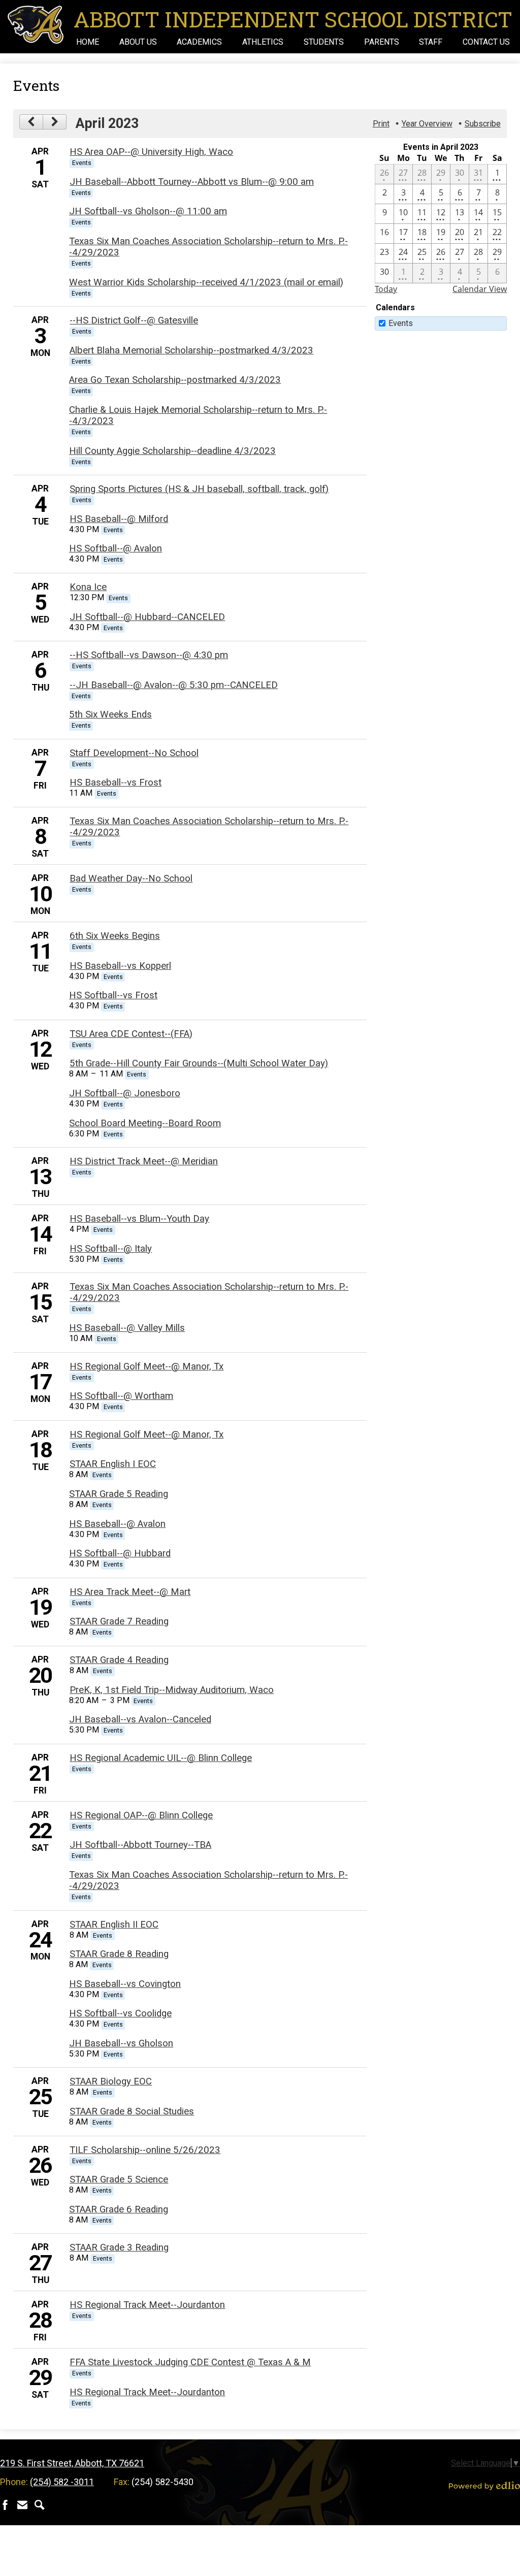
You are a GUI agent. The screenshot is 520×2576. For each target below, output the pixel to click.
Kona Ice (88, 587)
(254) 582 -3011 (62, 2482)
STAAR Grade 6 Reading (119, 2209)
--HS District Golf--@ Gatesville (134, 320)
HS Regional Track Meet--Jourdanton (147, 2305)
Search (40, 2505)
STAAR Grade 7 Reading (119, 1621)
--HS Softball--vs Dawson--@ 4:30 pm (149, 655)
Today (386, 289)
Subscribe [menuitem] (483, 124)
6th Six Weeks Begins (115, 936)
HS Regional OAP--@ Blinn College (141, 1815)
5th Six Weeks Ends (110, 714)
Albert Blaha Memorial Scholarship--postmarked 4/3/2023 (191, 350)
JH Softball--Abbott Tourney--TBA (140, 1845)
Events (401, 323)
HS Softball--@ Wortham (121, 1396)
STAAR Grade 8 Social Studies (132, 2111)
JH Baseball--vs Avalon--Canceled (140, 1719)
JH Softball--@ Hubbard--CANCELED (147, 617)
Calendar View (480, 289)
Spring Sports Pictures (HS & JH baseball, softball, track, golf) (199, 489)
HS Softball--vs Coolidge (120, 2013)
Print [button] (381, 124)
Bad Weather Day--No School (131, 878)
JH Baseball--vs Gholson (121, 2043)
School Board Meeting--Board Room (145, 1123)
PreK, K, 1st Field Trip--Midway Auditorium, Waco (172, 1690)
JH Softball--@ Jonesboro (125, 1093)
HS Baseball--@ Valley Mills (127, 1328)
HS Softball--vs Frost (113, 995)
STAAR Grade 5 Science (119, 2179)
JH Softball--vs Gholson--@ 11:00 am (148, 211)
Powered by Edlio (484, 2486)
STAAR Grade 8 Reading (119, 1954)
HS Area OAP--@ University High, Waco (151, 152)
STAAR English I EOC (113, 1464)
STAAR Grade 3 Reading (119, 2247)
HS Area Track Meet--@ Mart (130, 1592)
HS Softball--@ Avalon (116, 548)
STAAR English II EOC (114, 1925)
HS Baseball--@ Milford (119, 519)
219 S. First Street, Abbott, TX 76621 (72, 2463)
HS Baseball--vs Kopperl (120, 966)
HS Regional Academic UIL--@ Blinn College (161, 1758)
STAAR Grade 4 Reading (119, 1660)
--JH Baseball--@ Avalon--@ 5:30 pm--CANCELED (174, 685)
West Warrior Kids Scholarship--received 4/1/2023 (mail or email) (206, 282)
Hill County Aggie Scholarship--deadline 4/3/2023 (172, 451)
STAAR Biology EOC (111, 2081)
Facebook (5, 2505)
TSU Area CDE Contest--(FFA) (131, 1034)
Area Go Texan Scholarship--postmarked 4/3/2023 (175, 380)
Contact (22, 2505)
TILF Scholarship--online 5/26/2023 (145, 2150)
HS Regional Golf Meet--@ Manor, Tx (147, 1366)
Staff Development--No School (134, 753)
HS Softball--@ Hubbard (120, 1553)
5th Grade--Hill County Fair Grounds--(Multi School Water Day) (199, 1063)
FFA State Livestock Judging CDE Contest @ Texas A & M (190, 2362)
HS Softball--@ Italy (111, 1249)
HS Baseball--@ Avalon (117, 1524)
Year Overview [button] (427, 124)
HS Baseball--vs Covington (125, 1984)
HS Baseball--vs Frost (116, 782)
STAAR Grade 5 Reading (119, 1494)
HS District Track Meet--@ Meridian (144, 1161)
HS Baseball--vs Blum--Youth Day (139, 1219)
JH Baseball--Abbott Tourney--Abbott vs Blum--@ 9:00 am (192, 182)
